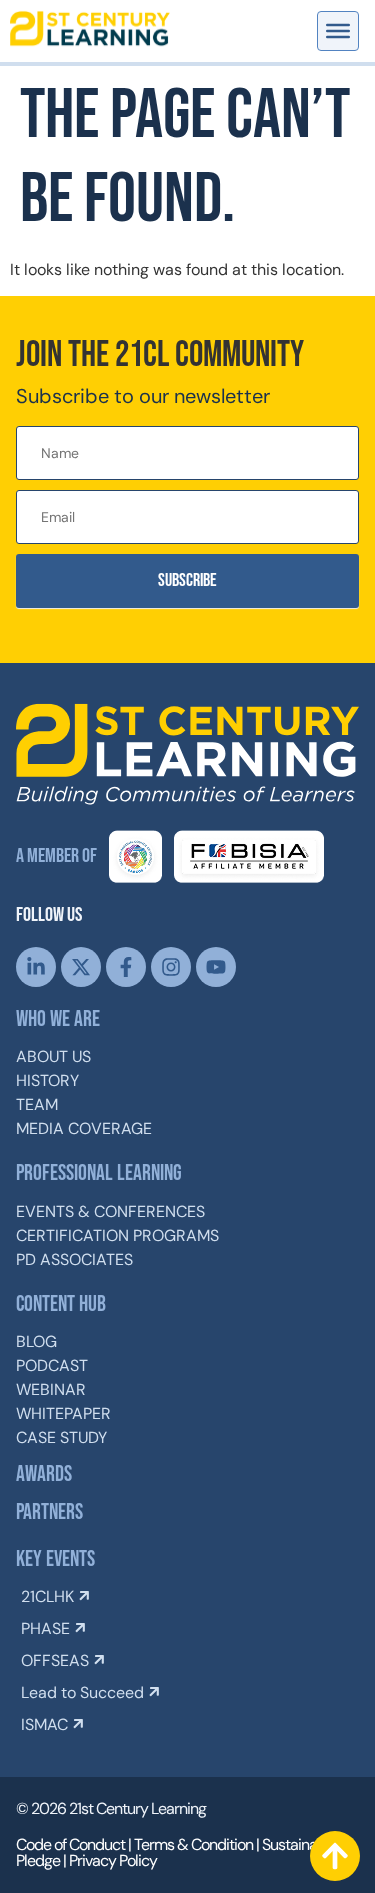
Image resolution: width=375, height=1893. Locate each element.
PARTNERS (49, 1512)
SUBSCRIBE (187, 580)
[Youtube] (216, 967)
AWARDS (44, 1474)
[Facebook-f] (126, 967)
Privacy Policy (113, 1860)
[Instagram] (171, 967)
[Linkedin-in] (36, 967)
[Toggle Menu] (338, 31)
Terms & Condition (193, 1844)
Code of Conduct (70, 1844)
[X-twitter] (81, 967)
